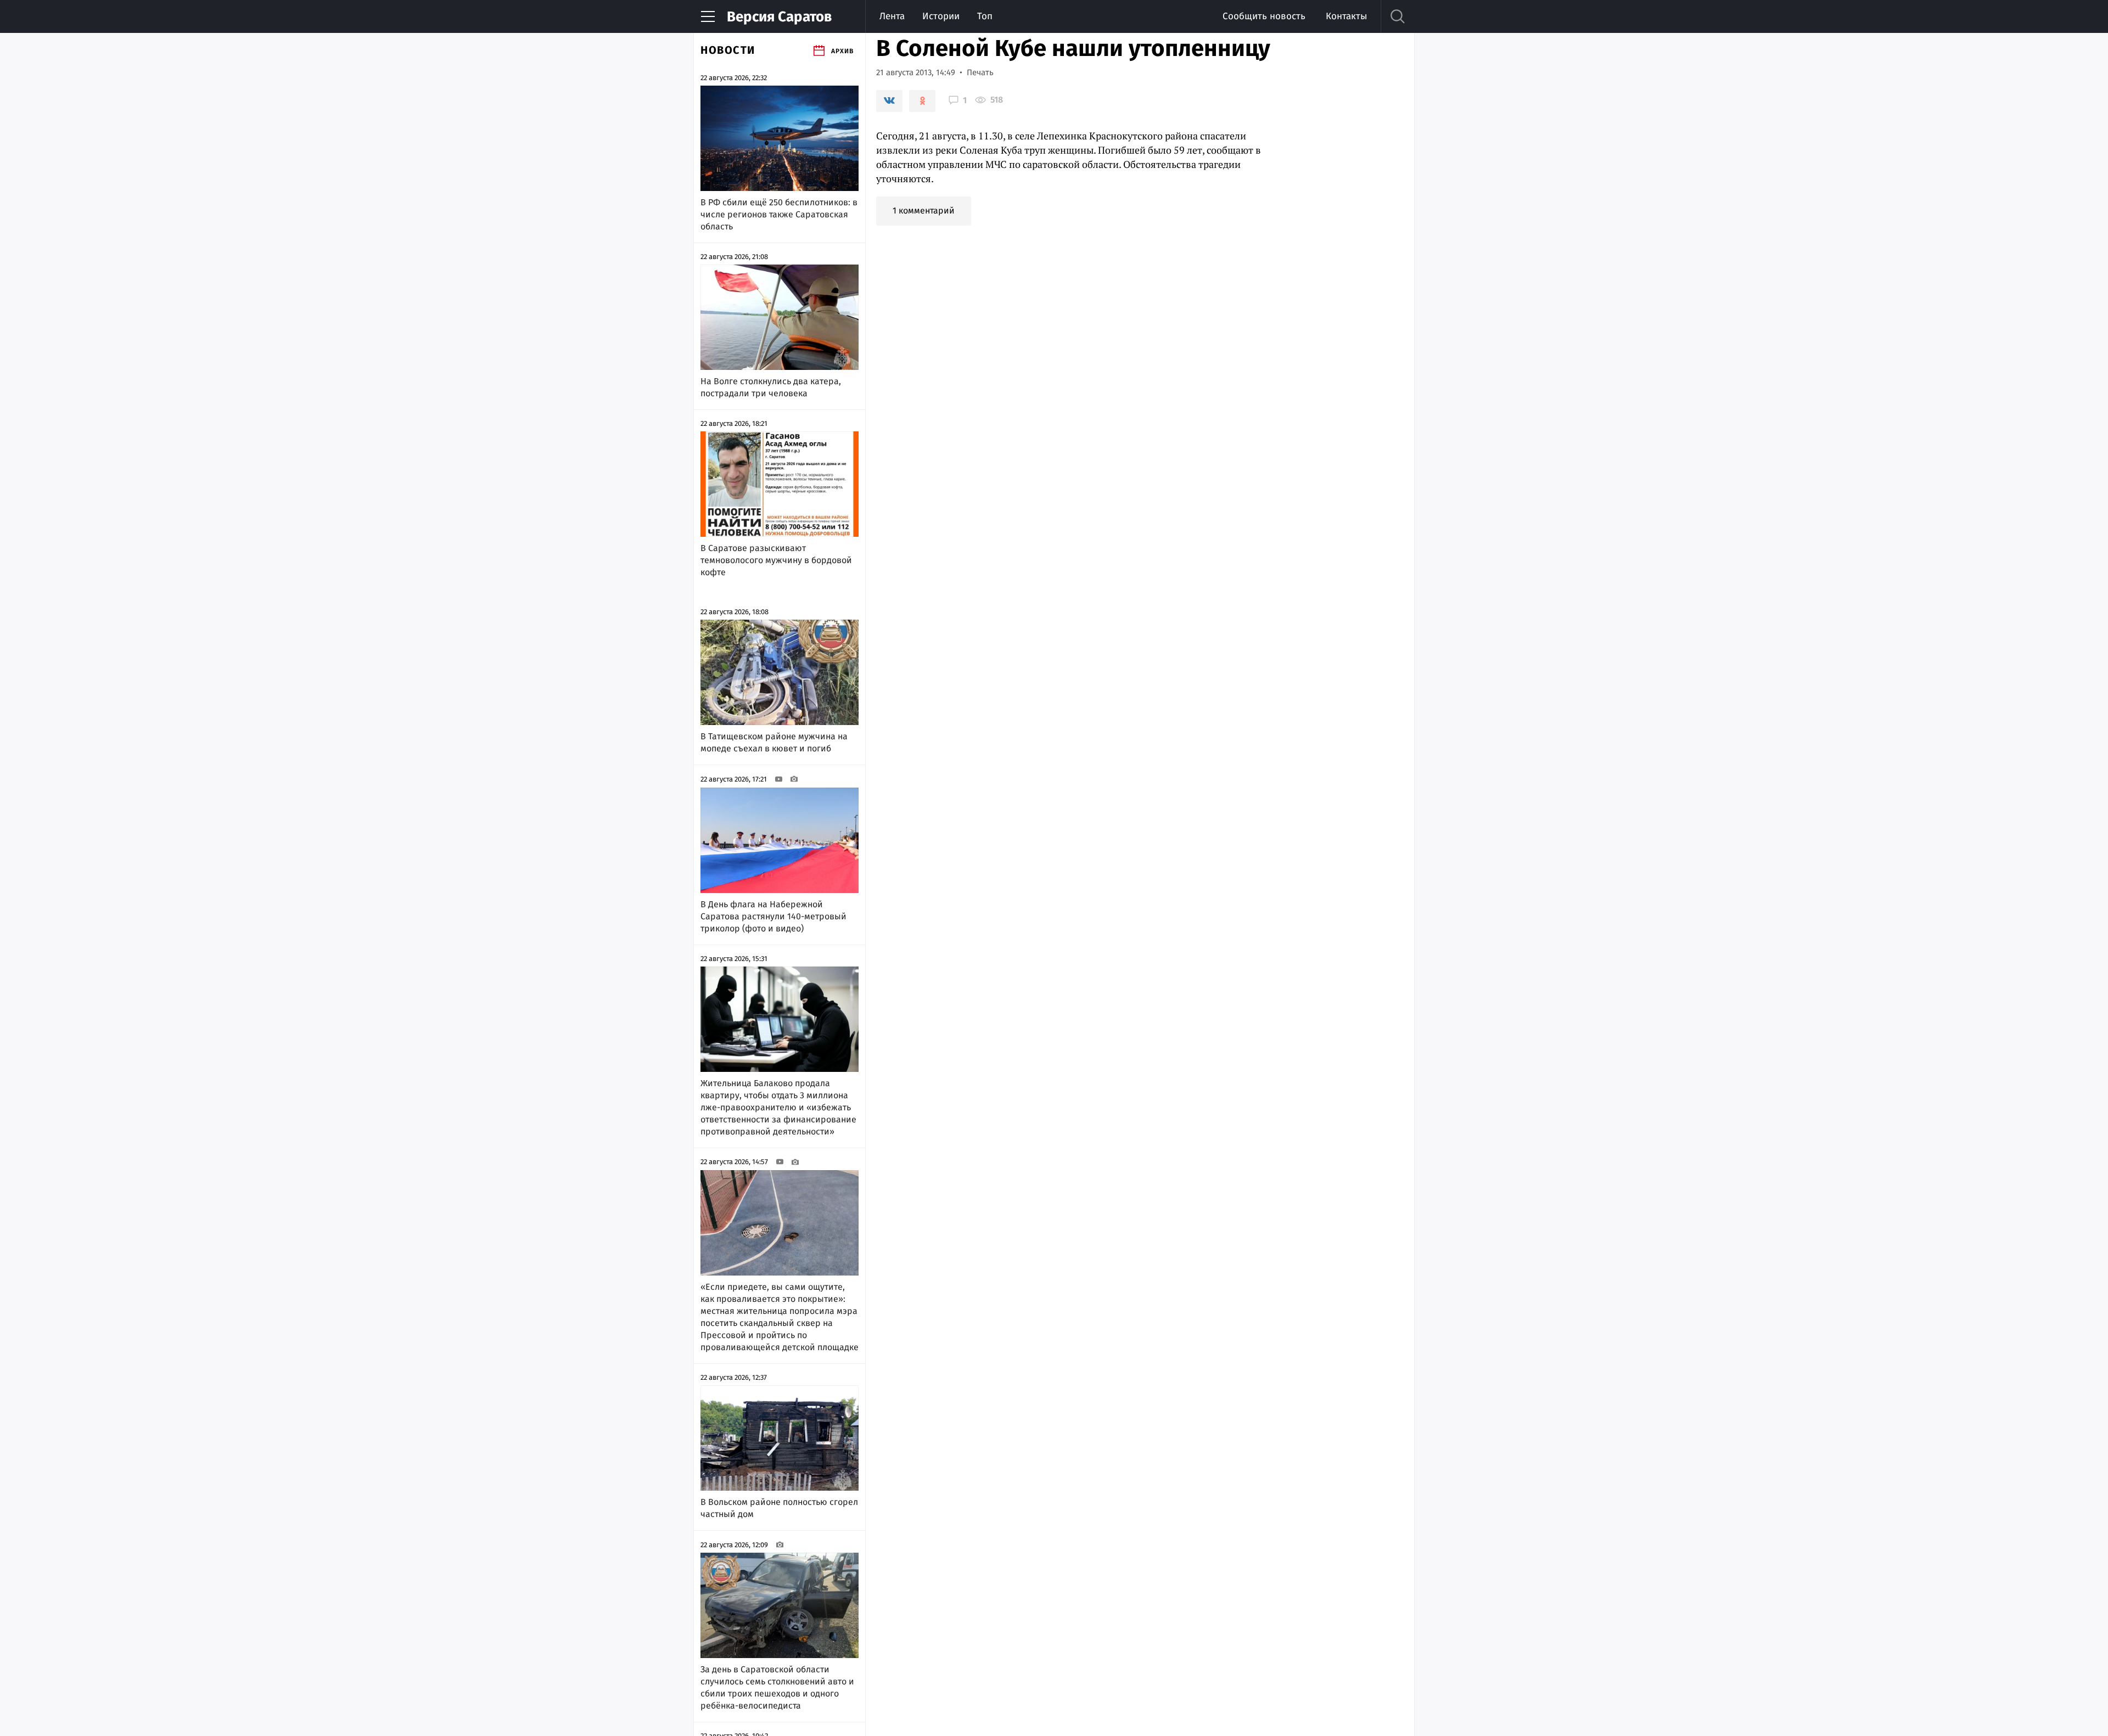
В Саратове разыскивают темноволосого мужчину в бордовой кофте (776, 560)
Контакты (1346, 16)
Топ (985, 16)
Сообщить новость (1264, 16)
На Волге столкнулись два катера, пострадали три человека (771, 387)
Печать (980, 72)
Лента (892, 16)
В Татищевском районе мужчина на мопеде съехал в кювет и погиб (774, 742)
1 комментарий (924, 210)
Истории (941, 16)
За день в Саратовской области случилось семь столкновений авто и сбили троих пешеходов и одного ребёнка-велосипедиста (777, 1687)
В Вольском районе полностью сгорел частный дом (779, 1508)
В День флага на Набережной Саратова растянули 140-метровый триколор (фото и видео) (773, 916)
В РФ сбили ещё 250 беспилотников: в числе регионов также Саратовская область (779, 214)
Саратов (779, 17)
